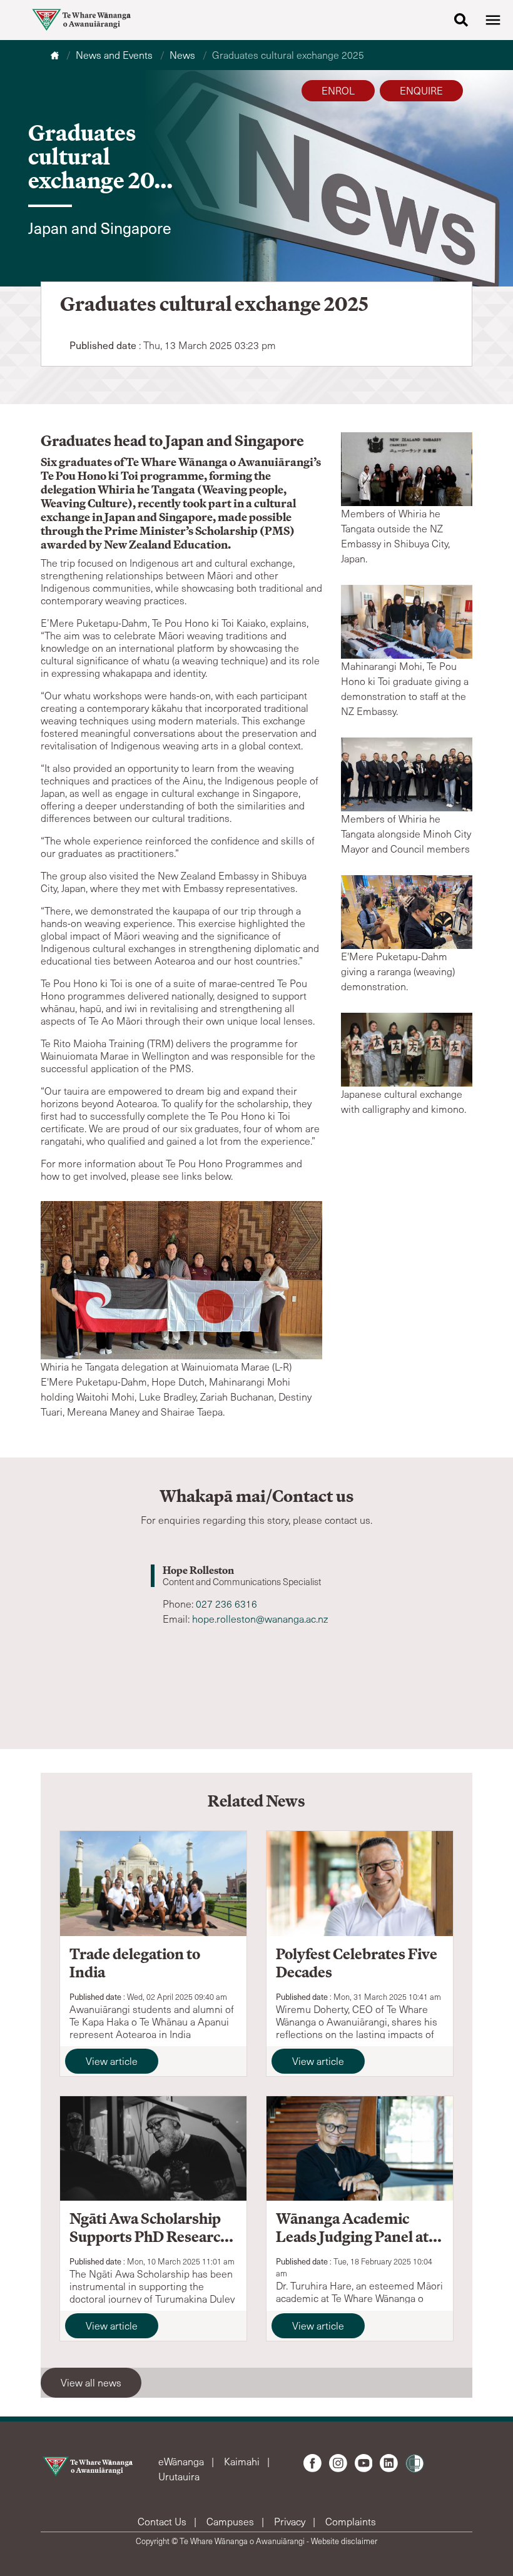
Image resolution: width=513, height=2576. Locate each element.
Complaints (351, 2521)
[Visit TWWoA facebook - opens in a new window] (312, 2463)
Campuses (231, 2521)
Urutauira (179, 2476)
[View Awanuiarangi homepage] (81, 20)
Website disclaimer (344, 2541)
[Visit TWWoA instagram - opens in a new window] (338, 2463)
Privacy (291, 2521)
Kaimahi (243, 2461)
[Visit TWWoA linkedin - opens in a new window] (389, 2463)
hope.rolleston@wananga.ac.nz (260, 1619)
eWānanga (182, 2461)
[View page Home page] (56, 55)
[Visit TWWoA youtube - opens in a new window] (364, 2463)
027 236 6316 (226, 1604)
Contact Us (163, 2521)
